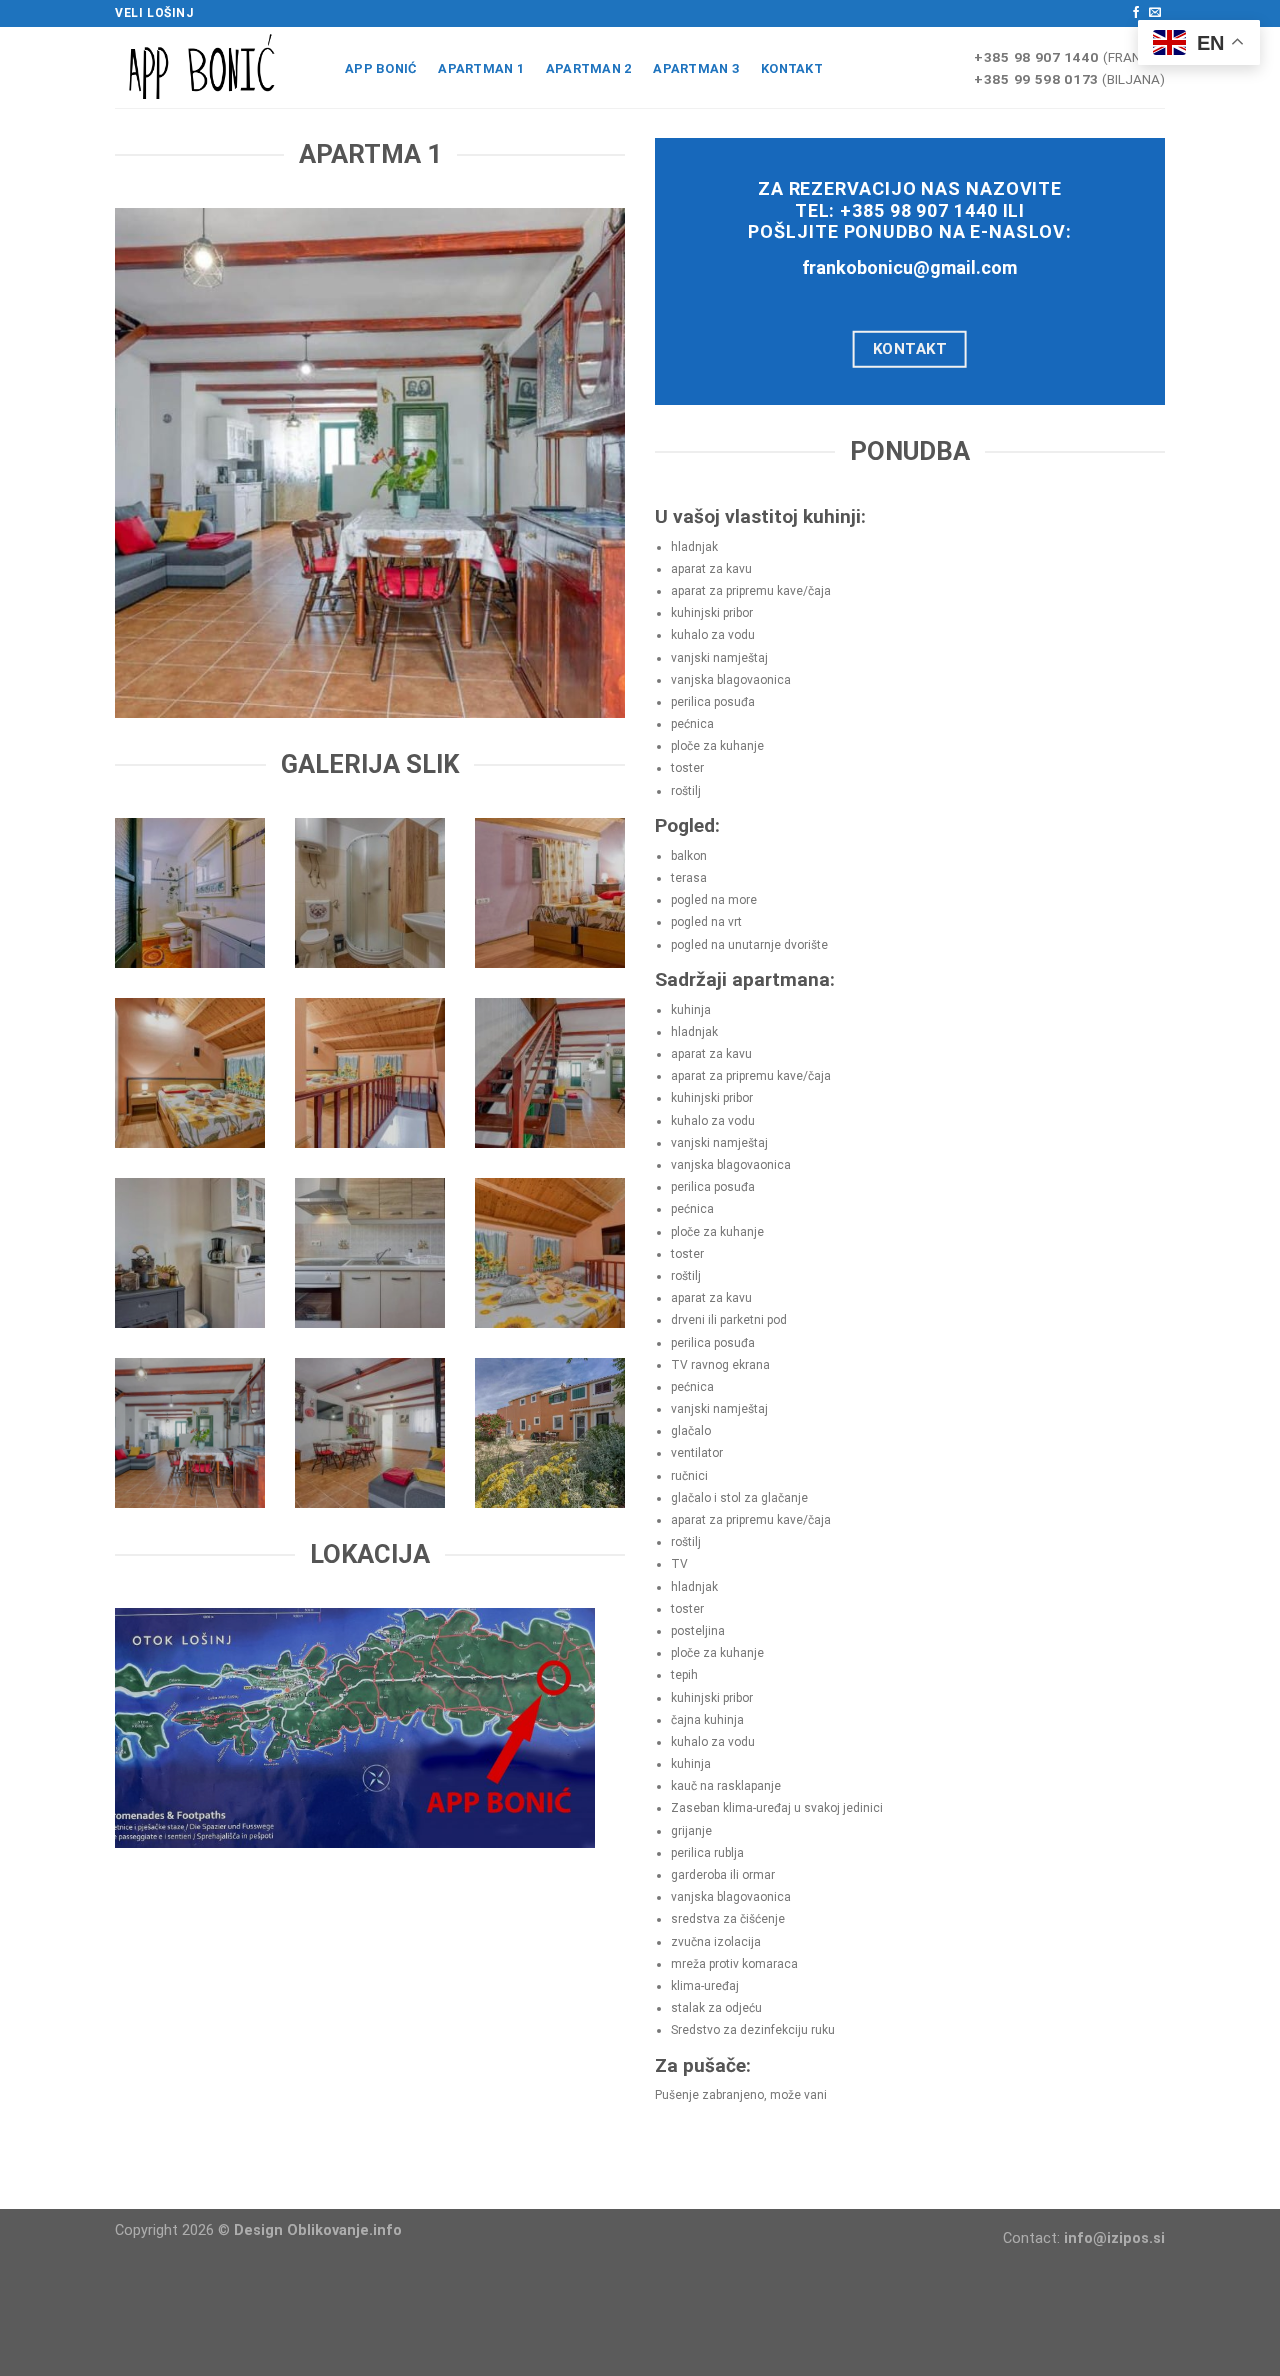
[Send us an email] (1155, 13)
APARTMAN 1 (481, 68)
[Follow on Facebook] (1136, 13)
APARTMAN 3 (696, 68)
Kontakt (792, 68)
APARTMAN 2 (589, 68)
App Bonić (380, 68)
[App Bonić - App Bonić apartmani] (215, 67)
